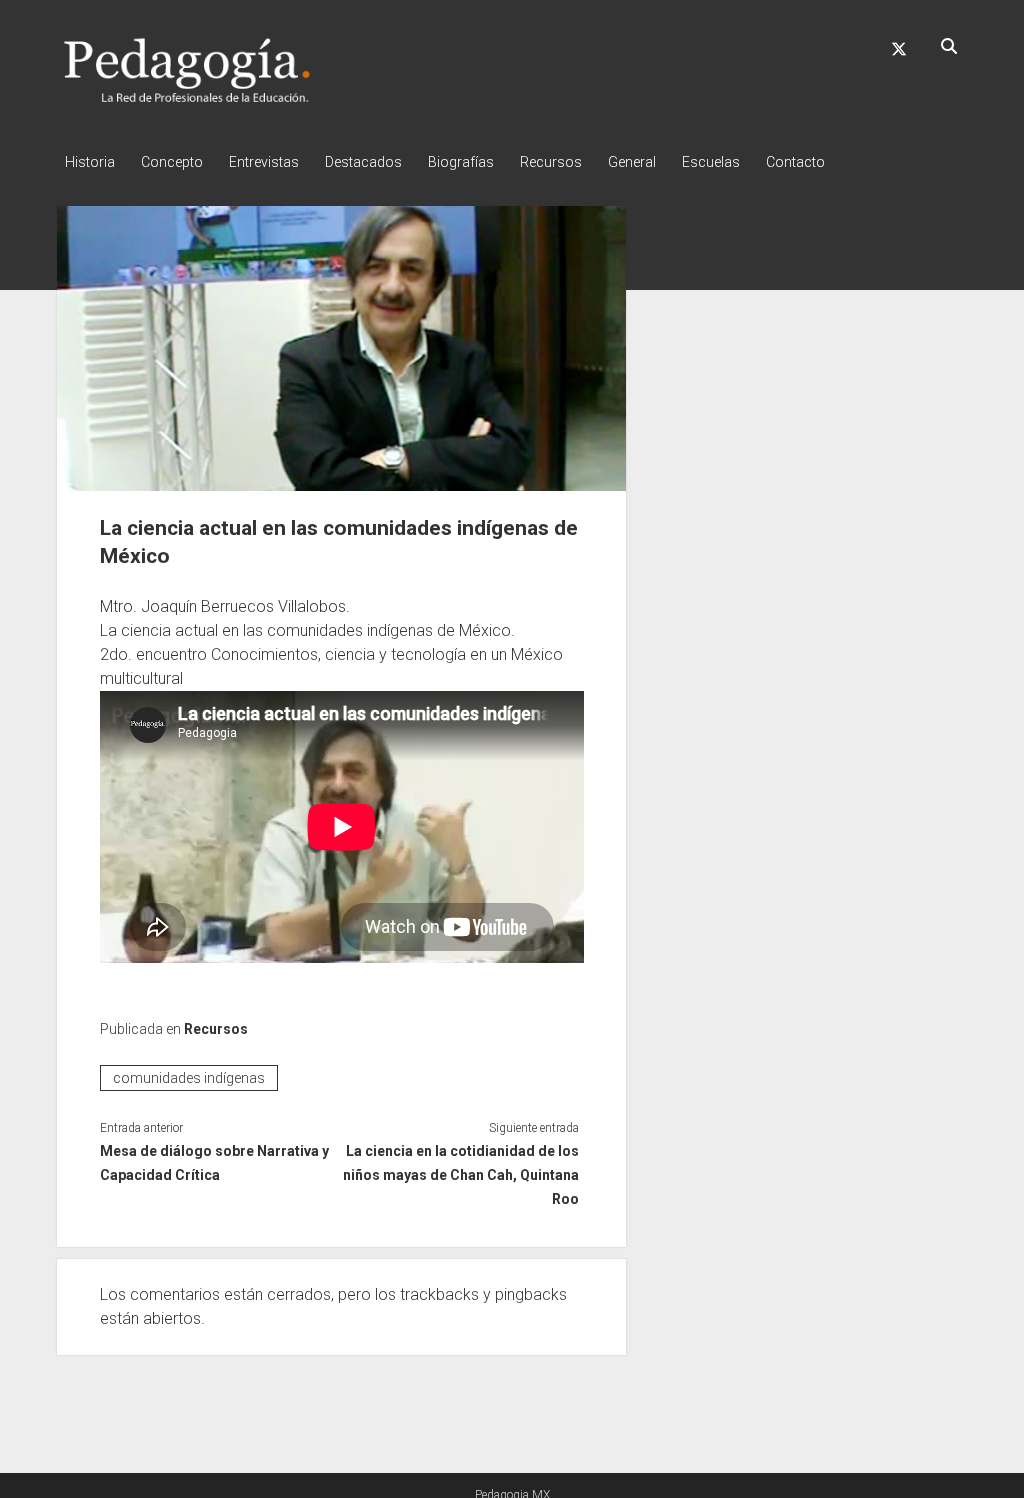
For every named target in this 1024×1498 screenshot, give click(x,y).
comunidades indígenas (189, 1078)
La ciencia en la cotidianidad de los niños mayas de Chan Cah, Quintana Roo (461, 1175)
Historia (90, 162)
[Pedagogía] (187, 99)
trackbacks (439, 1294)
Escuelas (711, 162)
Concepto (172, 162)
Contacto (795, 162)
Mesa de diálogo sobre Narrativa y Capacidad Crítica (214, 1163)
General (632, 162)
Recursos (551, 162)
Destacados (363, 162)
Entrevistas (264, 162)
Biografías (461, 162)
